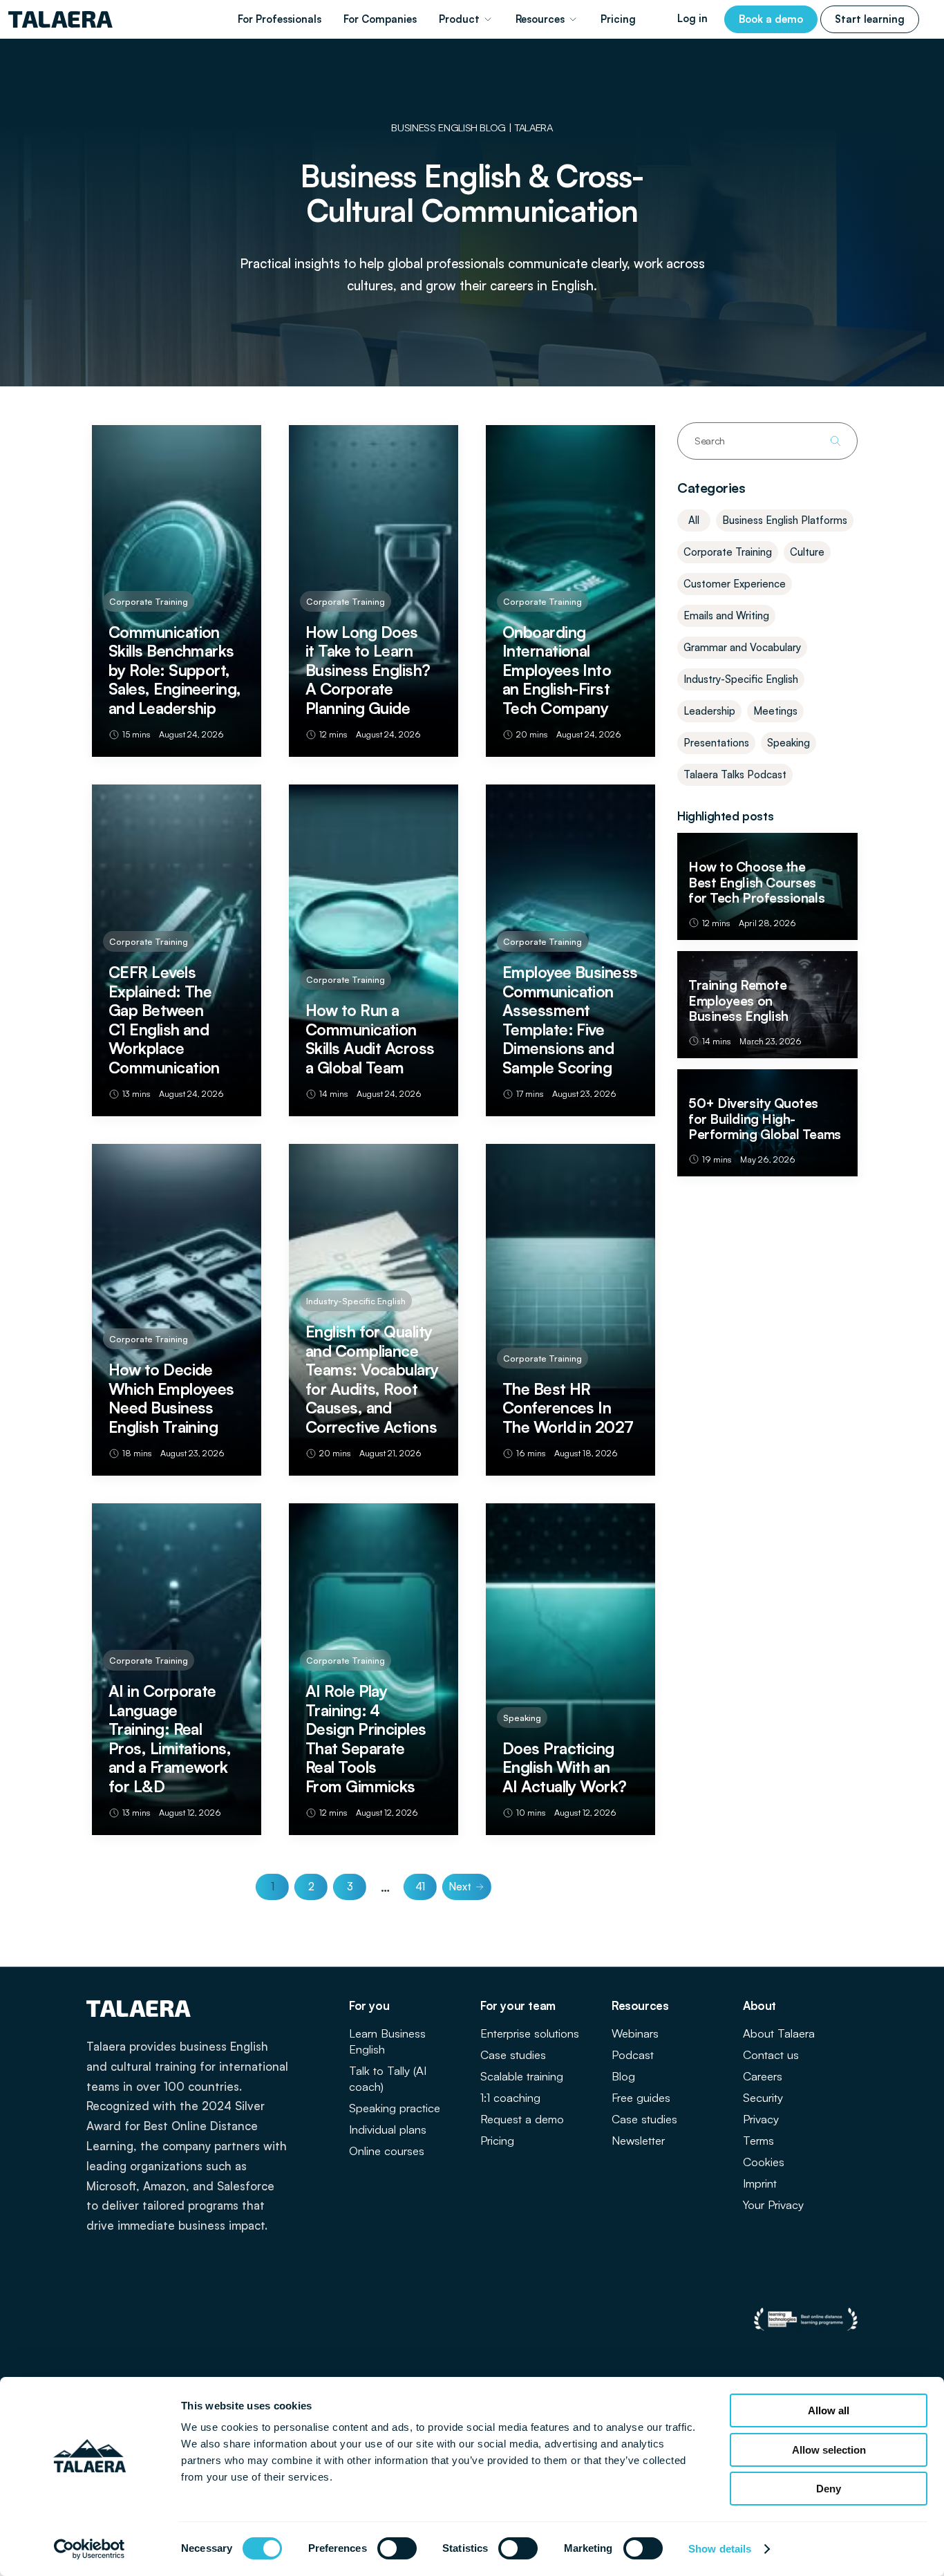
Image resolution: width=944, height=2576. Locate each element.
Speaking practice (395, 2108)
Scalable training (522, 2076)
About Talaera (779, 2033)
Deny (829, 2489)
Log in (692, 18)
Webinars (635, 2033)
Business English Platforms (785, 520)
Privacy (761, 2119)
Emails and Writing (726, 615)
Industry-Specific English (741, 679)
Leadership (709, 711)
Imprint (760, 2183)
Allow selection (829, 2450)
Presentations (716, 743)
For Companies (380, 19)
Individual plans (388, 2129)
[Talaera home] (60, 19)
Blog (623, 2076)
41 (420, 1887)
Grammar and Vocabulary (742, 647)
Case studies (513, 2055)
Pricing (618, 19)
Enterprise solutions (530, 2033)
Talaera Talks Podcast (735, 774)
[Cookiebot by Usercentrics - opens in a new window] (89, 2549)
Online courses (387, 2151)
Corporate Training (728, 552)
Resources (540, 19)
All (694, 520)
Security (763, 2097)
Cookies (764, 2162)
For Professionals (280, 19)
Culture (807, 552)
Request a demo (522, 2119)
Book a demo (771, 19)
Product (459, 19)
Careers (763, 2076)
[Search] (836, 441)
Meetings (775, 711)
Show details (720, 2549)
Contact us (771, 2055)
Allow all (829, 2410)
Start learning (870, 19)
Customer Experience (735, 584)
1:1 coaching (510, 2097)
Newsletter (638, 2140)
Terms (758, 2140)
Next (460, 1887)
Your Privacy (773, 2204)
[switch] (397, 2548)
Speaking (789, 743)
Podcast (633, 2055)
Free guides (641, 2097)
